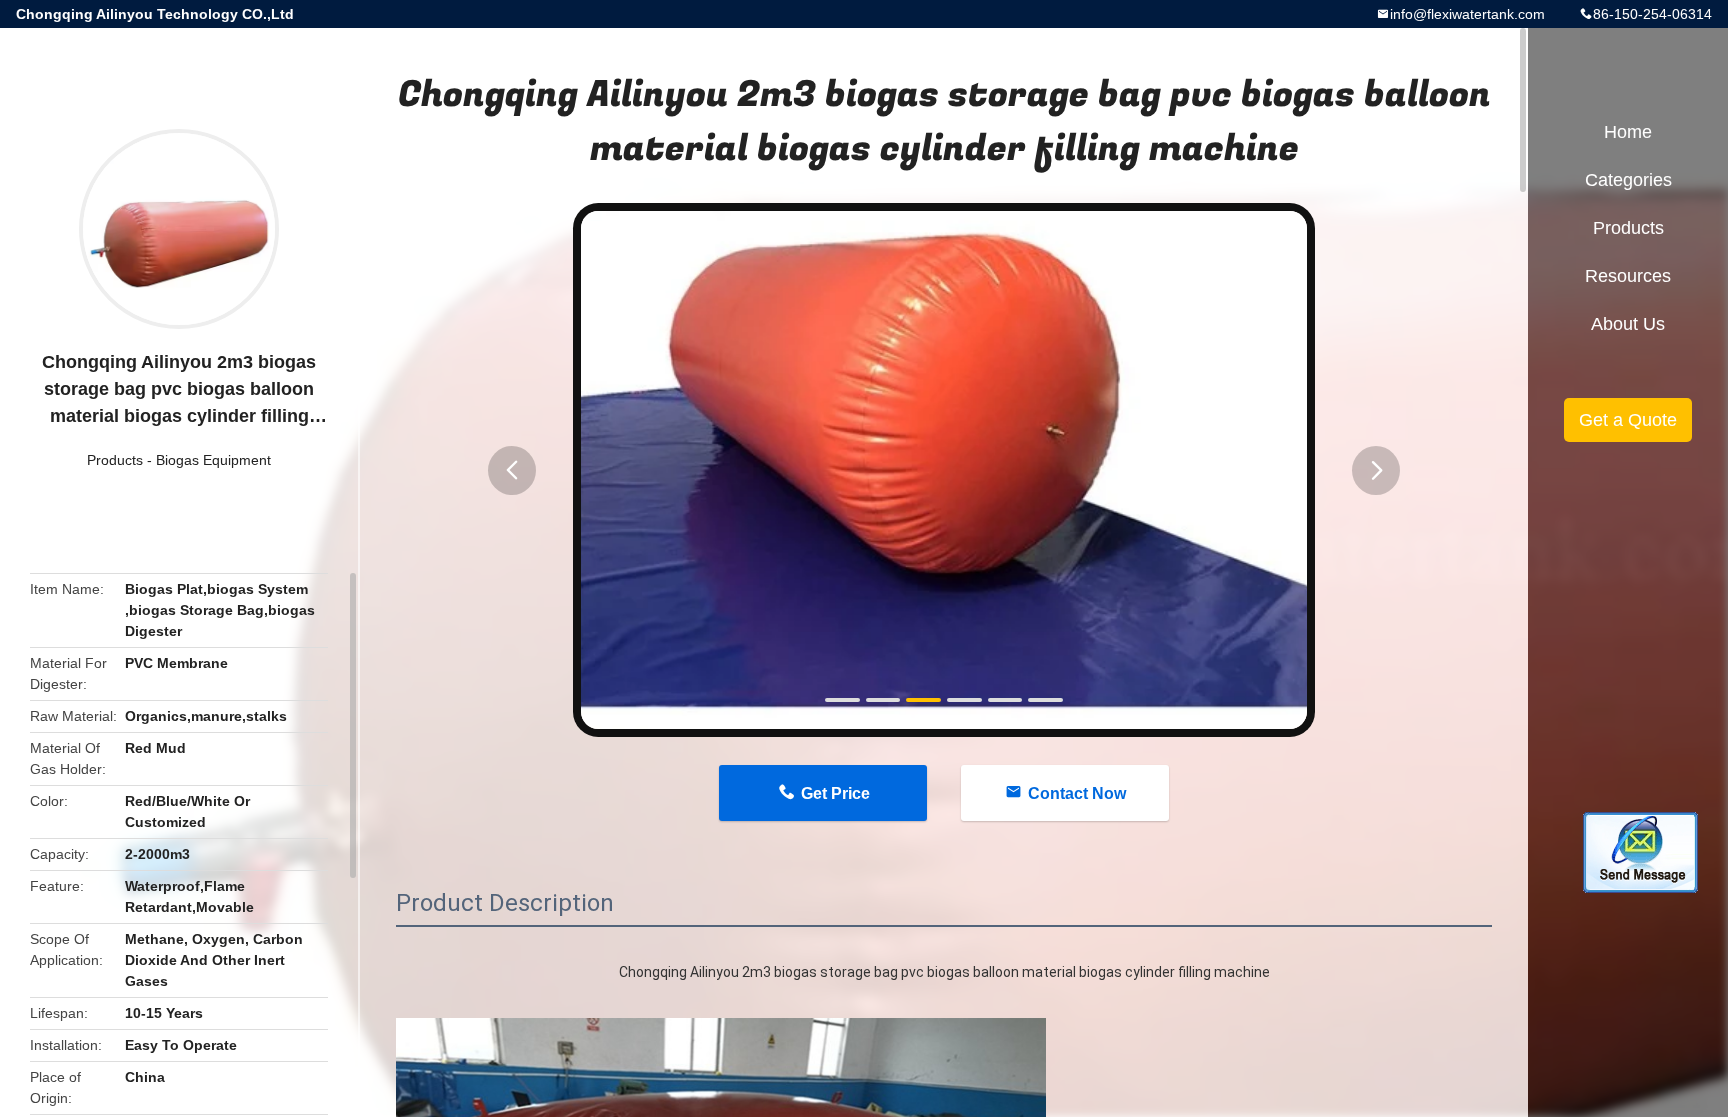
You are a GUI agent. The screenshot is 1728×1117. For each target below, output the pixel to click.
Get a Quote (1628, 420)
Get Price (835, 793)
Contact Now (1077, 793)
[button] (512, 470)
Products (115, 460)
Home (1628, 132)
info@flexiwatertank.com (1467, 14)
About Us (1628, 324)
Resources (1628, 276)
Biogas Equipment (213, 460)
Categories (1628, 180)
